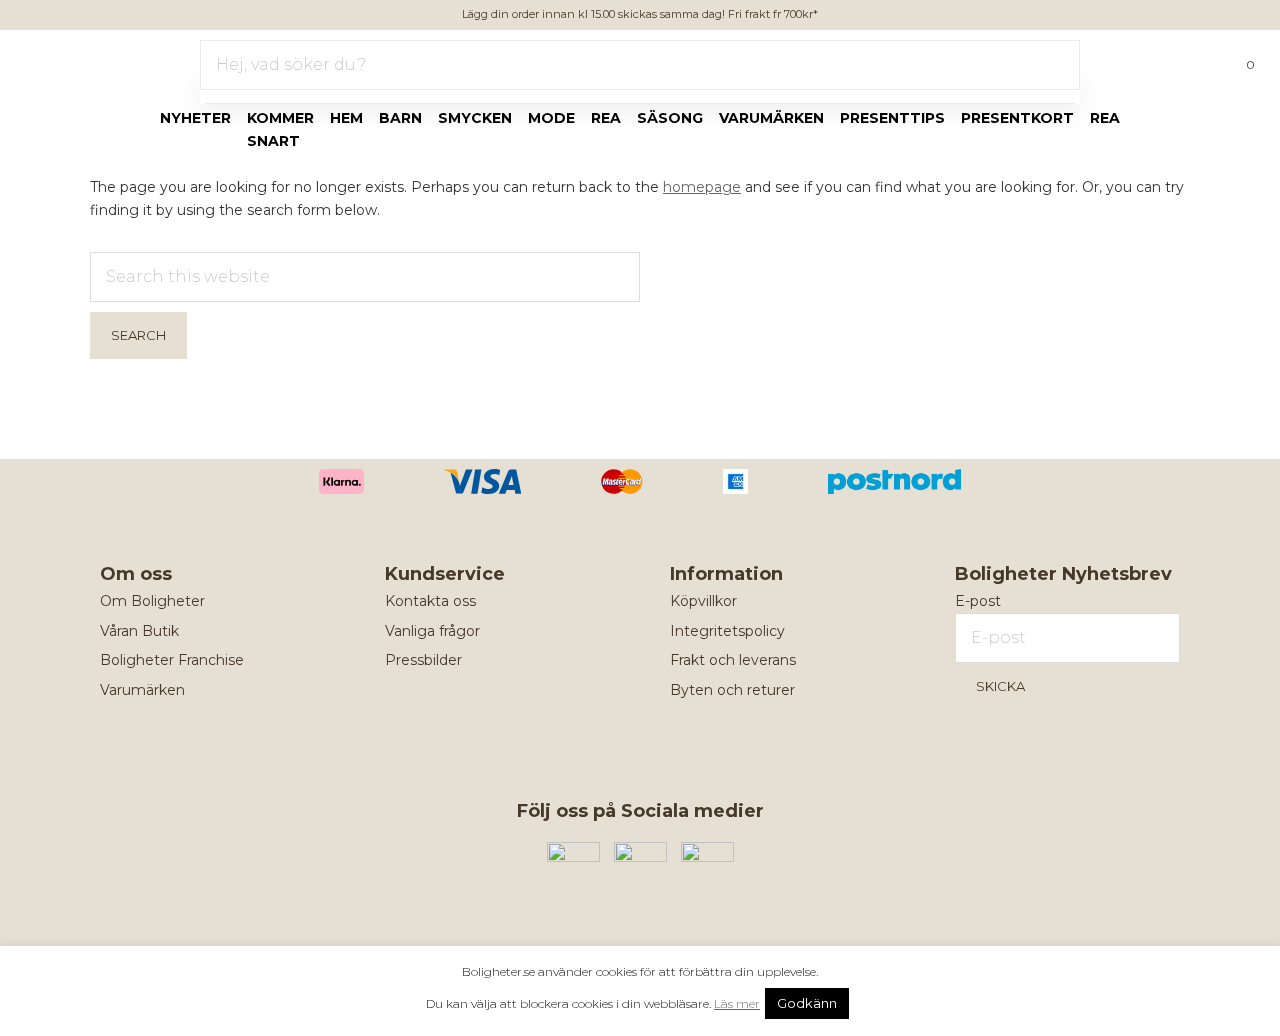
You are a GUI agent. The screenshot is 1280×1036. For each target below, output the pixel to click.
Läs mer (737, 1003)
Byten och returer (732, 690)
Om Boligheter (152, 601)
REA (1105, 118)
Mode (551, 118)
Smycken (475, 118)
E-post (978, 601)
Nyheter (195, 118)
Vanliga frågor (432, 631)
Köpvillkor (703, 601)
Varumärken (771, 118)
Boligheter (75, 61)
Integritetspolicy (727, 631)
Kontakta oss (430, 601)
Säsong (670, 118)
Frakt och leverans (733, 660)
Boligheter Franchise (172, 660)
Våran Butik (139, 631)
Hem (346, 118)
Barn (400, 118)
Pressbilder (423, 660)
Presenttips (892, 118)
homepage (702, 187)
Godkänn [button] (807, 1003)
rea (606, 118)
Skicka (1000, 686)
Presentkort (1017, 118)
